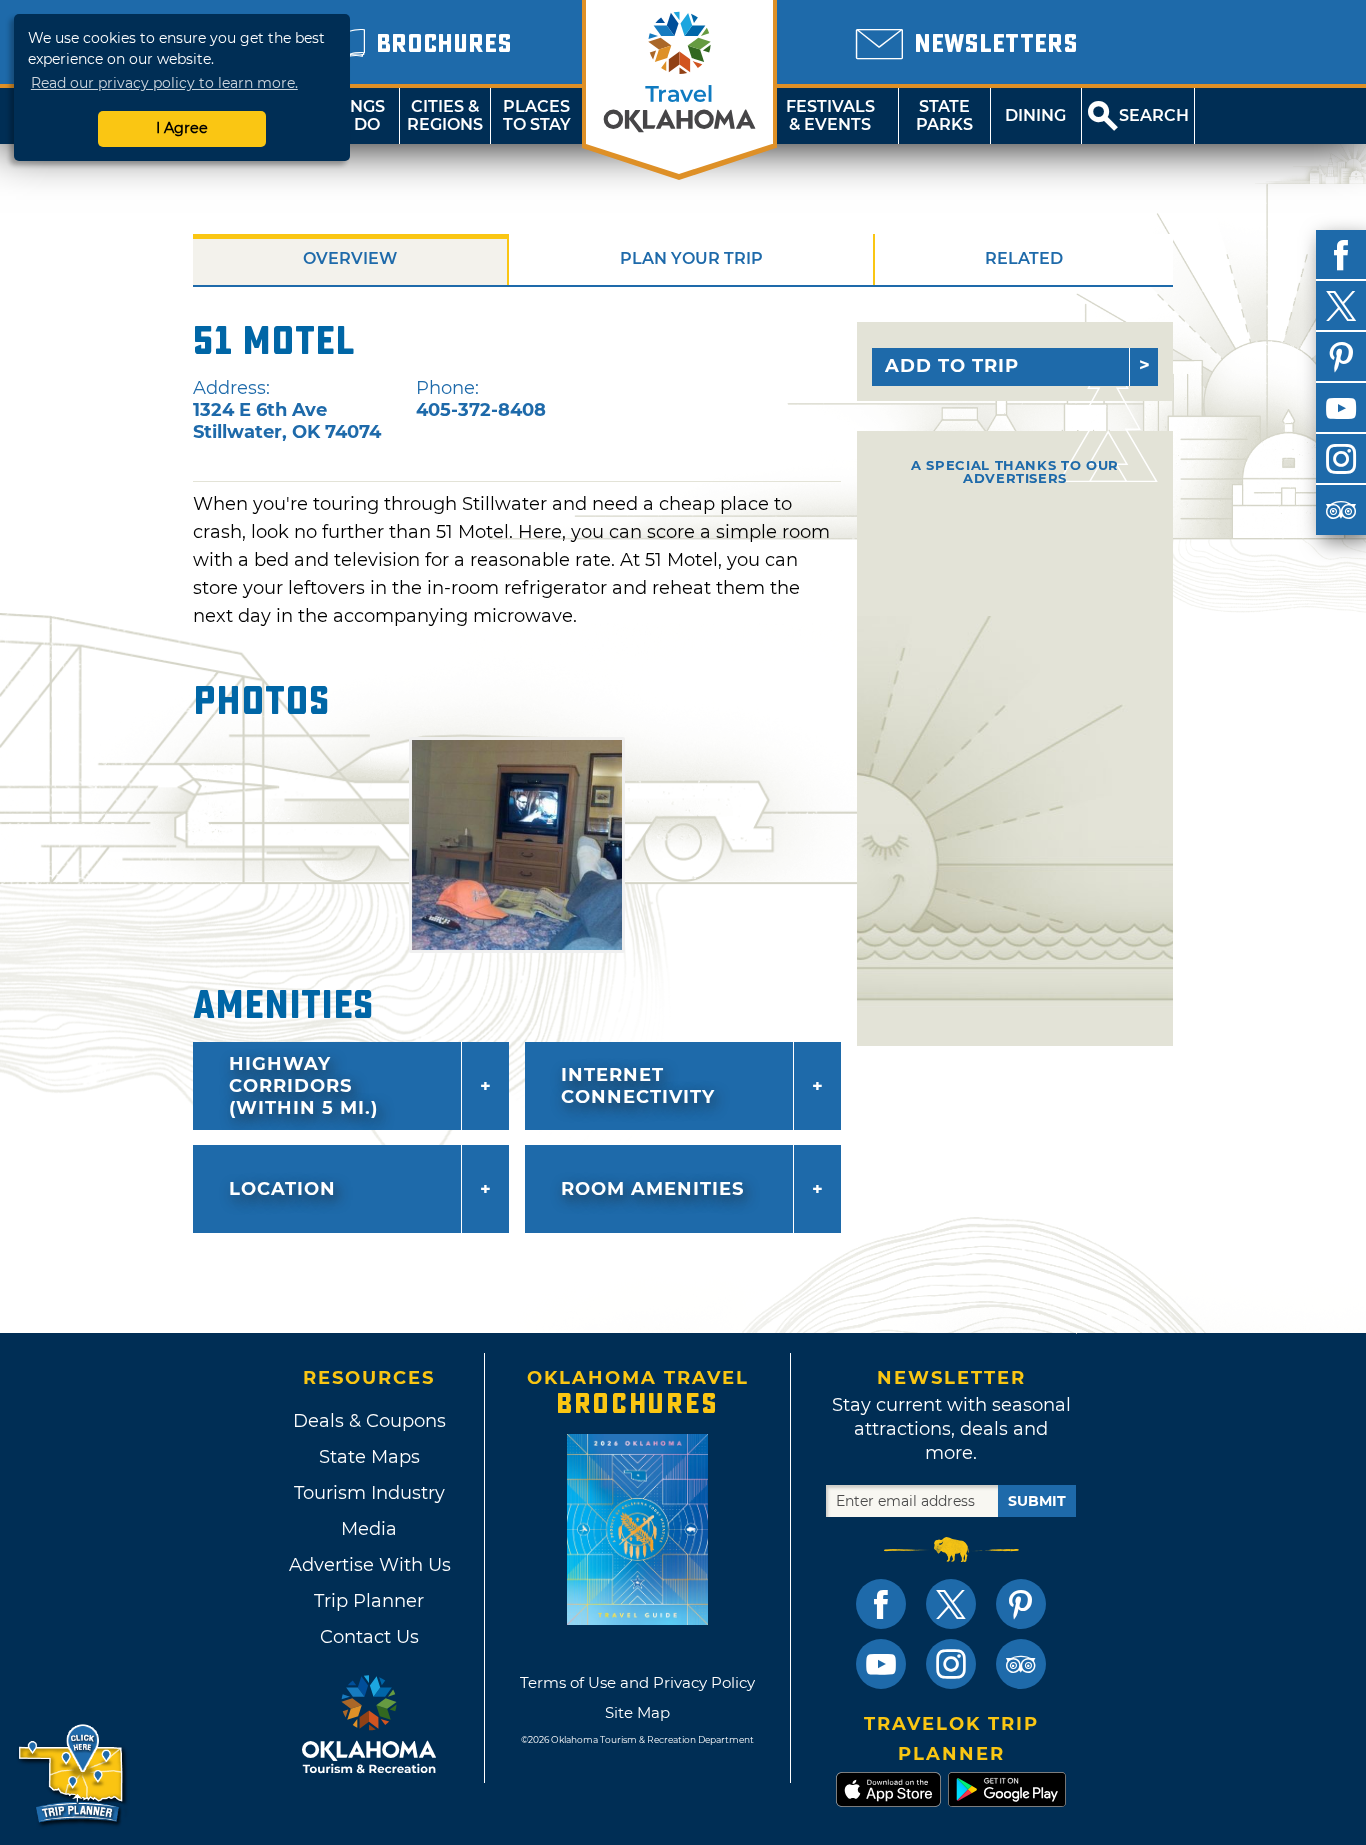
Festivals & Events (830, 115)
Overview (350, 258)
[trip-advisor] (1341, 510)
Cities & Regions (445, 115)
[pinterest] (1341, 357)
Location (282, 1189)
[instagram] (1341, 459)
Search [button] (1154, 115)
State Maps (369, 1457)
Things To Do (353, 115)
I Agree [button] (182, 128)
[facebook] (1341, 255)
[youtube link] (881, 1664)
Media (369, 1529)
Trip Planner (369, 1601)
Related (1024, 258)
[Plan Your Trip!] (72, 1774)
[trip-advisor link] (1021, 1664)
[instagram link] (951, 1664)
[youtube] (1341, 408)
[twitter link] (951, 1604)
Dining (1035, 115)
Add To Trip (952, 366)
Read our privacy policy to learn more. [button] (164, 83)
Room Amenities (652, 1189)
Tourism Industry (369, 1493)
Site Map (637, 1712)
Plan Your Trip (691, 258)
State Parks (944, 115)
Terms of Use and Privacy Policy (637, 1682)
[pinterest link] (1021, 1604)
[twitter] (1341, 306)
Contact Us (369, 1637)
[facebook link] (881, 1604)
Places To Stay (537, 115)
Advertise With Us (369, 1565)
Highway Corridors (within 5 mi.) (303, 1086)
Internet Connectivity (638, 1086)
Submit (1037, 1501)
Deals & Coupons (369, 1421)
